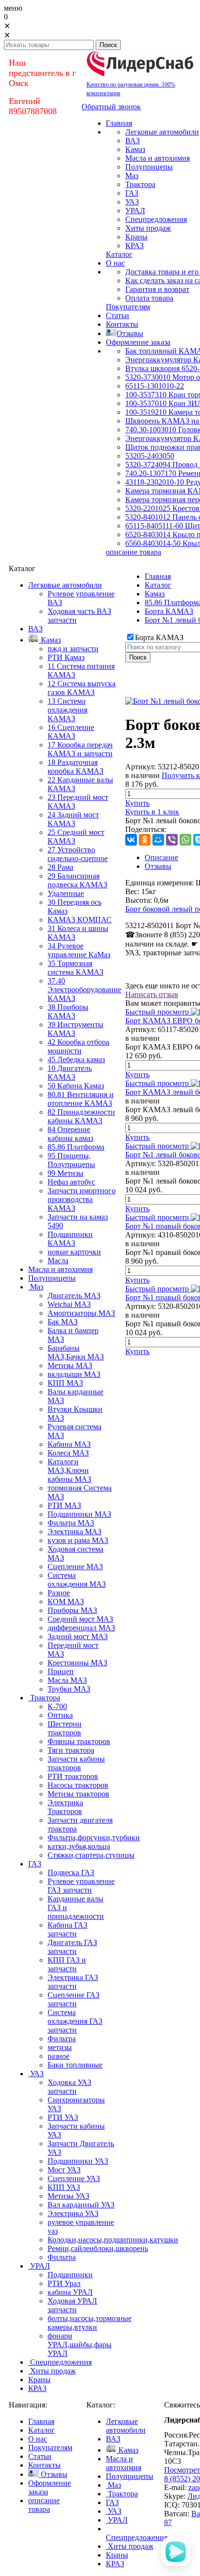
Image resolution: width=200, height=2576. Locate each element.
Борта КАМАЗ (169, 611)
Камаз (155, 594)
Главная (158, 576)
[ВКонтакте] (131, 840)
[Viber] (172, 840)
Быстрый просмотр (157, 1012)
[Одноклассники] (145, 840)
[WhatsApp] (185, 840)
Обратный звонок (111, 107)
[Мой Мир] (158, 840)
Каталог (158, 585)
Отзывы (158, 866)
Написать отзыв (152, 994)
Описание (161, 857)
